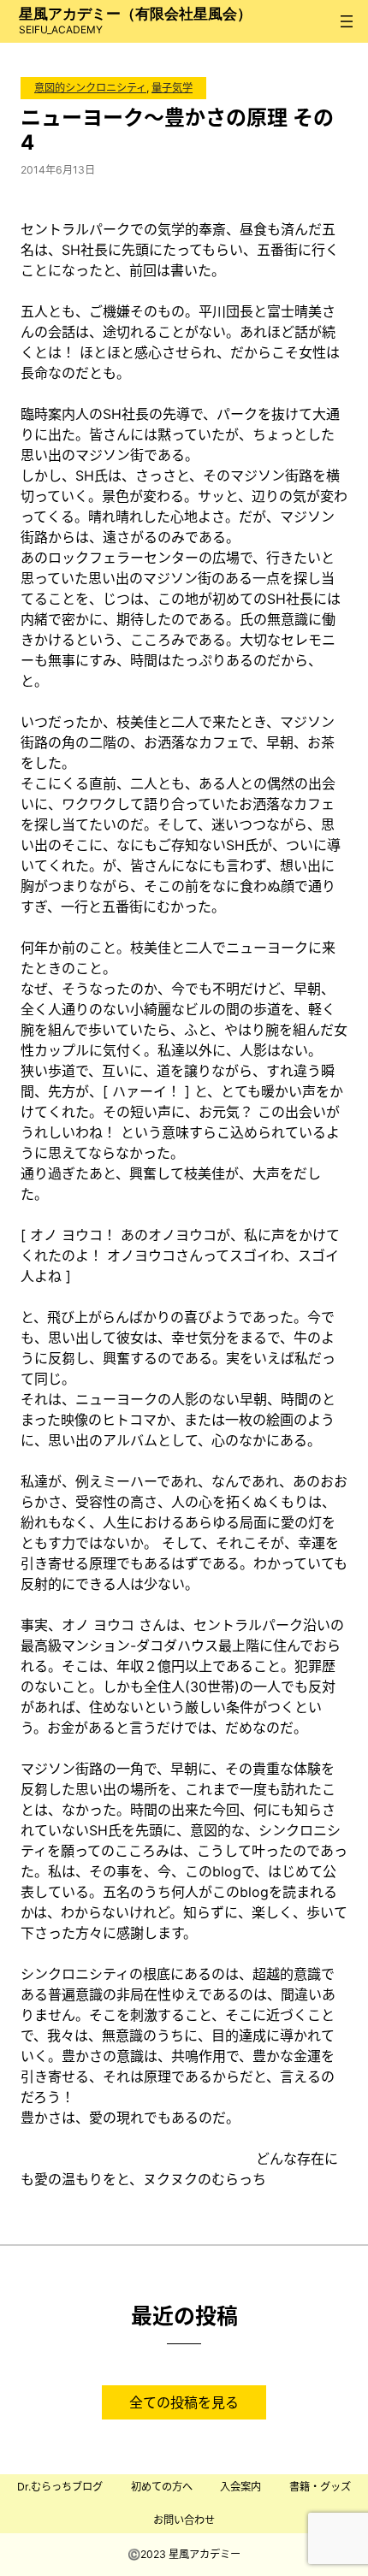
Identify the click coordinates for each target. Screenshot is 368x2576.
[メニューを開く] (347, 21)
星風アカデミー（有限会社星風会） (135, 14)
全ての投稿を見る (184, 2402)
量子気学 (172, 88)
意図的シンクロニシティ (90, 88)
